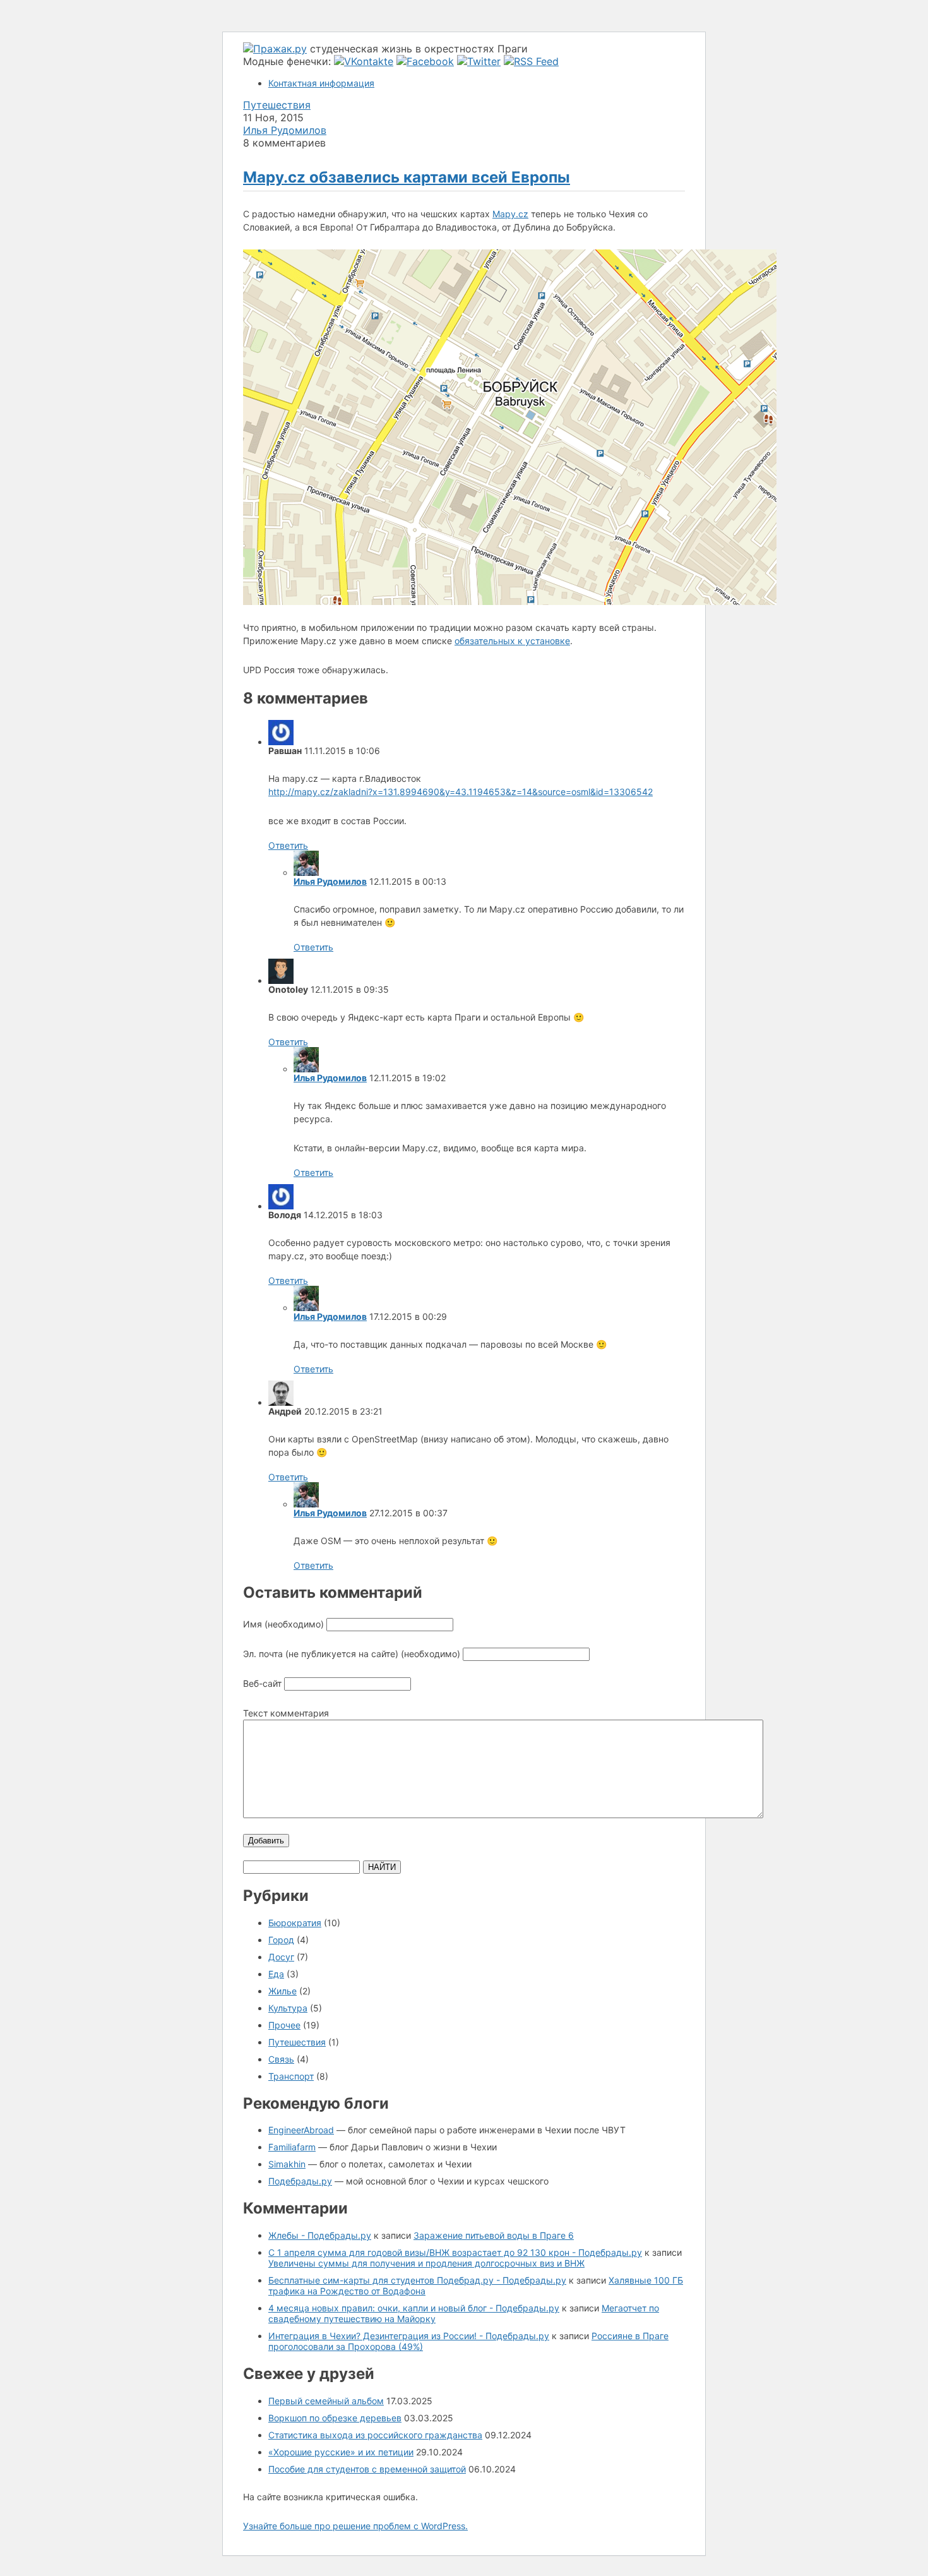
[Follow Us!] (479, 61)
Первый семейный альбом (326, 2401)
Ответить (288, 845)
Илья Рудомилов (285, 130)
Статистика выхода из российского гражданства (375, 2435)
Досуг (281, 1957)
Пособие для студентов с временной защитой (367, 2469)
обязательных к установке (512, 641)
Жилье (283, 1991)
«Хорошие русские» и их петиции (341, 2452)
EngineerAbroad (301, 2130)
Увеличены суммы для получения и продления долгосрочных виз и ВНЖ (426, 2263)
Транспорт (291, 2076)
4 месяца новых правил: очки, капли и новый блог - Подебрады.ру (414, 2308)
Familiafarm (292, 2147)
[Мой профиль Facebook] (425, 61)
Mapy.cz (510, 214)
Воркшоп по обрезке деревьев (335, 2418)
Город (281, 1940)
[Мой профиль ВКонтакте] (364, 61)
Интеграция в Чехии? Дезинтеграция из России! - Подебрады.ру (409, 2336)
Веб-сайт (262, 1683)
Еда (276, 1974)
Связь (281, 2059)
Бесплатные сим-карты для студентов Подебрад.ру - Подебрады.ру (417, 2280)
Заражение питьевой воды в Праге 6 (494, 2235)
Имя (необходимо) (283, 1624)
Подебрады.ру (300, 2181)
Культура (288, 2008)
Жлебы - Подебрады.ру (320, 2235)
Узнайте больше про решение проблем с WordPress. (355, 2526)
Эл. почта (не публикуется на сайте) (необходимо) (352, 1654)
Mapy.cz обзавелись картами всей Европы (407, 177)
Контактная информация (321, 83)
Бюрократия (295, 1923)
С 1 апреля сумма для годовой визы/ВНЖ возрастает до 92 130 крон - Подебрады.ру (455, 2252)
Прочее (284, 2025)
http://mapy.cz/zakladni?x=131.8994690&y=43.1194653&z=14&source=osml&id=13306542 (461, 792)
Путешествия (277, 105)
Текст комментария (286, 1713)
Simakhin (287, 2164)
